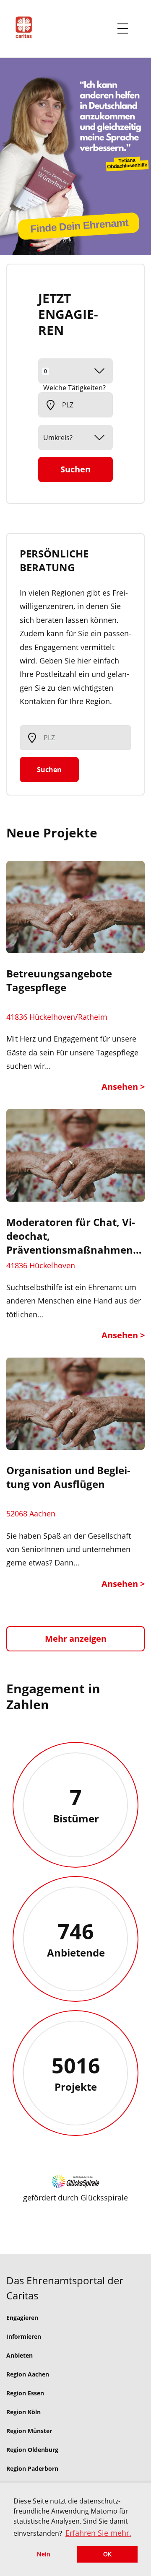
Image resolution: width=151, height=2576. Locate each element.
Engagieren (22, 2318)
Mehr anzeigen (76, 1639)
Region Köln (23, 2412)
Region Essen (25, 2393)
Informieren (24, 2336)
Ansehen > (123, 1087)
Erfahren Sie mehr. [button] (98, 2533)
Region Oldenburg (32, 2450)
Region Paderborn (32, 2468)
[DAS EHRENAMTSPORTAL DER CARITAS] (27, 29)
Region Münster (29, 2431)
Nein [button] (44, 2554)
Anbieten (20, 2355)
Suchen (75, 469)
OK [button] (107, 2554)
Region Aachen (28, 2374)
